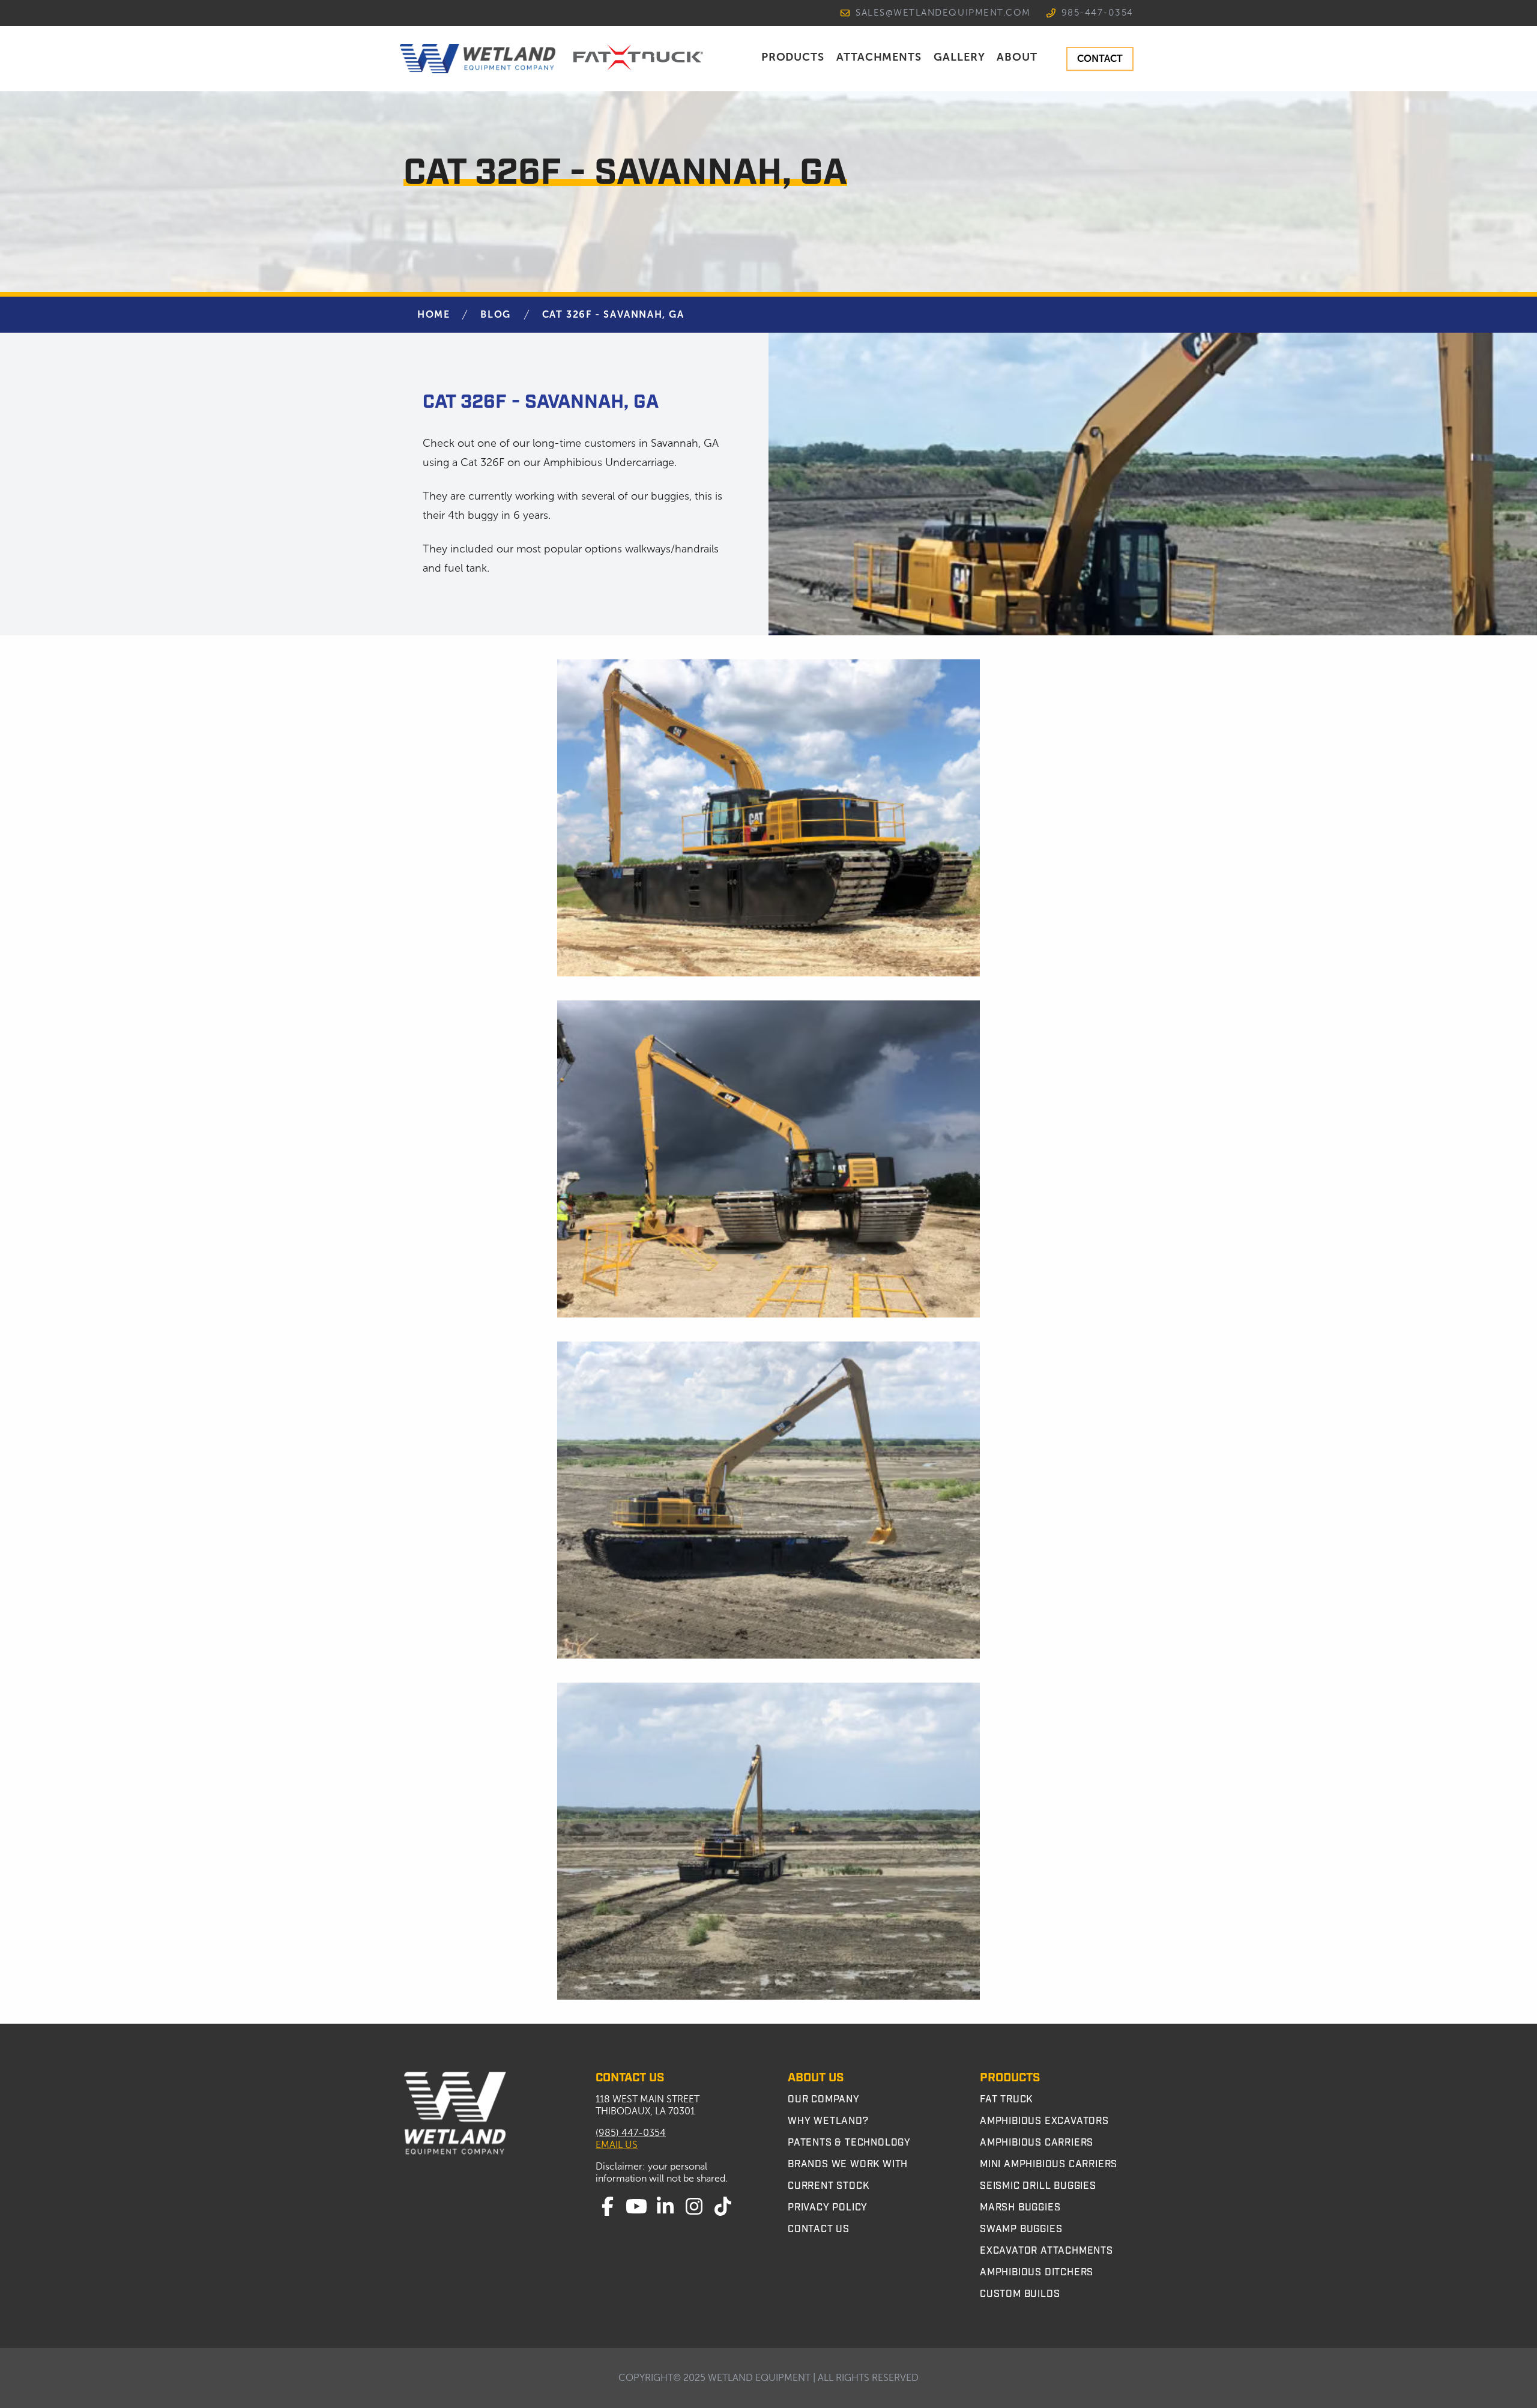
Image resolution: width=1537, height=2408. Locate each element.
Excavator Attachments (1046, 2251)
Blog (495, 314)
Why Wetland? (828, 2121)
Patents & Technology (849, 2143)
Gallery (959, 57)
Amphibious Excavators (1044, 2121)
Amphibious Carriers (1037, 2143)
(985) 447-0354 (631, 2133)
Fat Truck (1006, 2099)
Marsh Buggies (1020, 2207)
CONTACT (1100, 59)
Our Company (824, 2099)
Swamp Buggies (1021, 2229)
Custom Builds (1020, 2294)
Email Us (617, 2145)
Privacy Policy (828, 2207)
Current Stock (828, 2186)
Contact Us (819, 2229)
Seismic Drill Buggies (1038, 2186)
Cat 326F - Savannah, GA (613, 314)
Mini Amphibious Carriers (1049, 2164)
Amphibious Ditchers (1037, 2272)
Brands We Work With (848, 2164)
